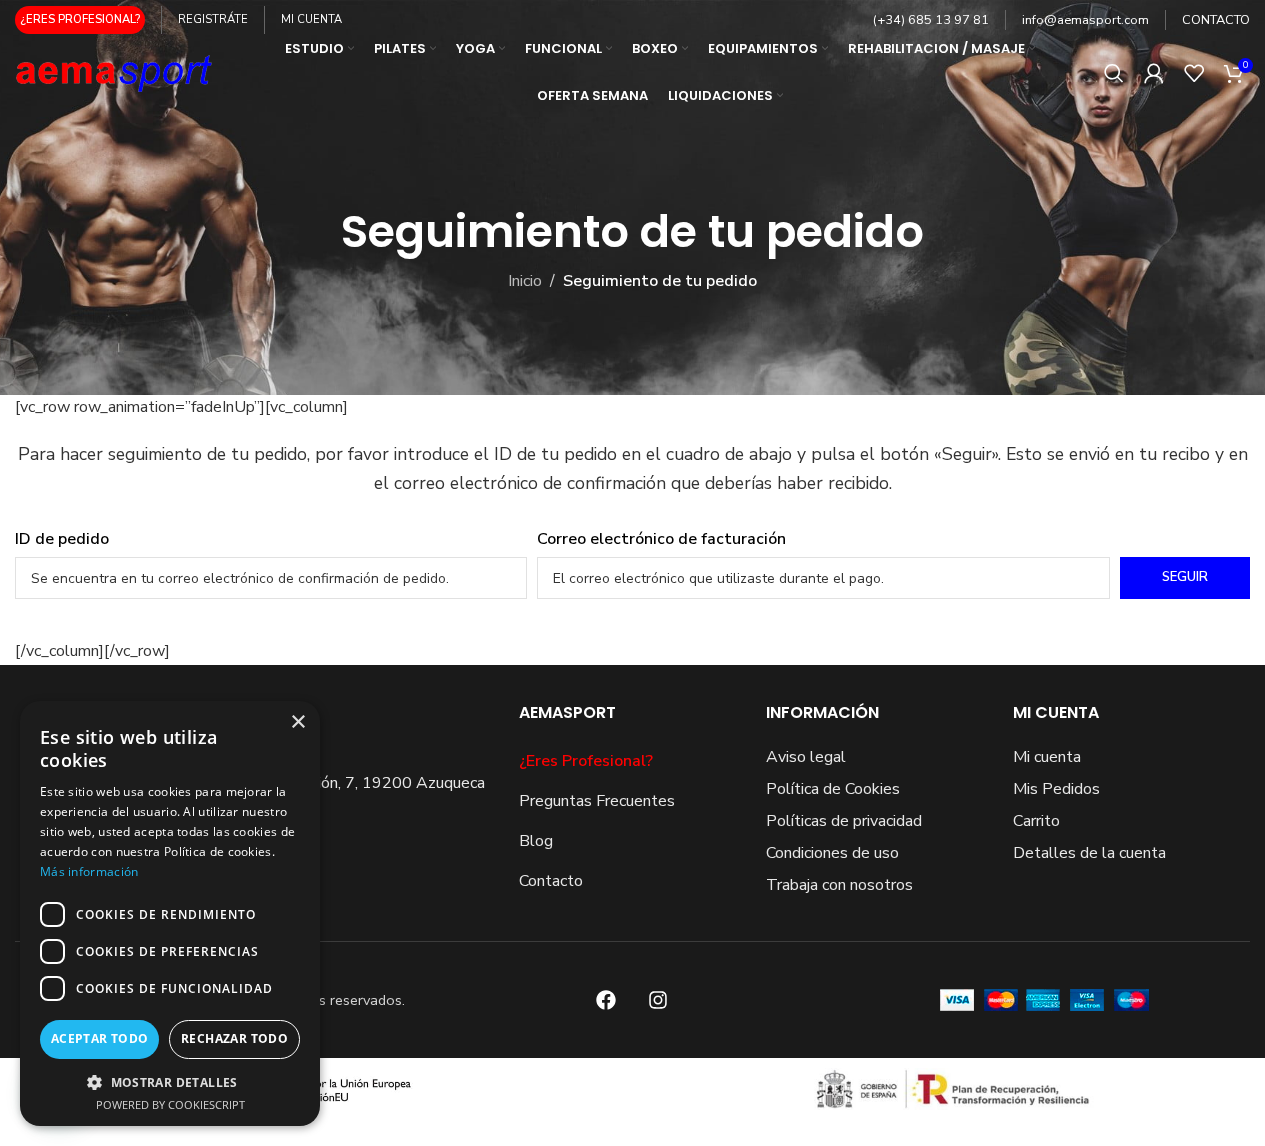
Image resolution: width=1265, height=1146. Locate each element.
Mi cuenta (1047, 757)
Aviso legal (806, 757)
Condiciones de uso (832, 853)
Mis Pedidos (1056, 789)
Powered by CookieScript (170, 1104)
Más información (89, 871)
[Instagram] (658, 1000)
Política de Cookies (833, 789)
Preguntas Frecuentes (597, 801)
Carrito (1036, 821)
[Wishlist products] (1194, 73)
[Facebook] (606, 1000)
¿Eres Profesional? (586, 761)
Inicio (525, 281)
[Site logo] (115, 71)
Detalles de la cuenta (1089, 853)
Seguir (1185, 577)
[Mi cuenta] (1154, 73)
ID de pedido (62, 539)
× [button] (297, 722)
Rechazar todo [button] (234, 1038)
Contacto (551, 881)
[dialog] (170, 913)
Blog (536, 841)
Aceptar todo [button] (100, 1038)
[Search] (1114, 73)
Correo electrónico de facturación (661, 539)
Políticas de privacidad (844, 821)
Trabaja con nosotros (839, 885)
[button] (170, 1082)
